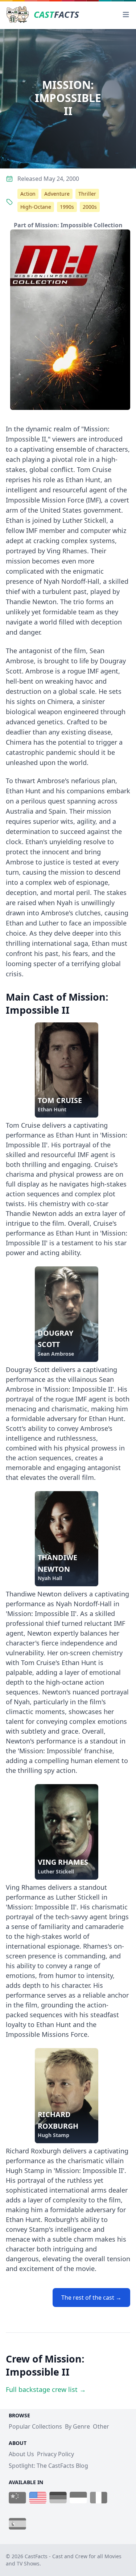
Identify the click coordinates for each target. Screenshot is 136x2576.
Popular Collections (35, 2426)
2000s (90, 207)
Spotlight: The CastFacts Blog (48, 2466)
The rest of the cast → (91, 2298)
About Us (21, 2454)
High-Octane (36, 207)
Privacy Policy (55, 2454)
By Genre (77, 2426)
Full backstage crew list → (46, 2389)
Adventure (57, 194)
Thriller (87, 194)
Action (28, 194)
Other (101, 2426)
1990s (67, 207)
